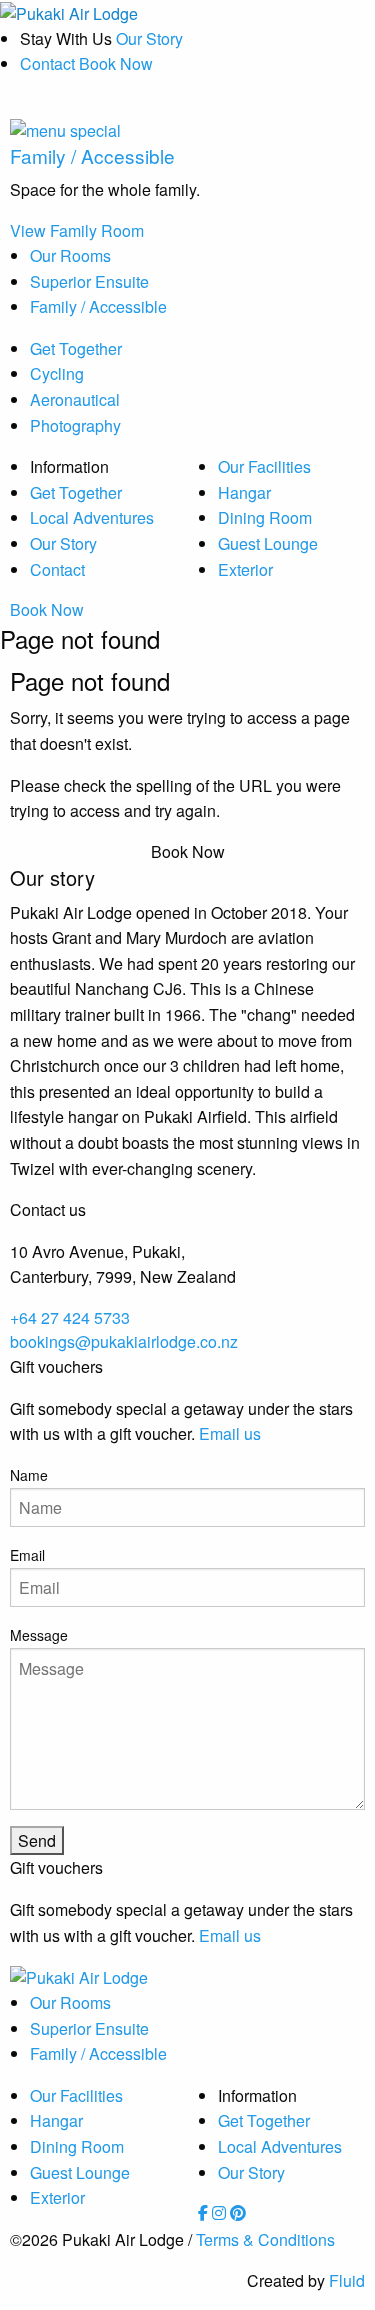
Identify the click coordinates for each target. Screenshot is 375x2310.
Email (27, 1555)
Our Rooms (70, 255)
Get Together (76, 348)
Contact (47, 63)
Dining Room (265, 517)
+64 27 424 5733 (70, 1317)
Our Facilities (264, 466)
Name (29, 1475)
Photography (75, 425)
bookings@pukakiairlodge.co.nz (124, 1341)
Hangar (244, 492)
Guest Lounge (268, 543)
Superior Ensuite (89, 281)
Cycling (57, 373)
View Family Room (77, 230)
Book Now (47, 609)
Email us (230, 1433)
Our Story (149, 38)
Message (39, 1635)
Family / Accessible (98, 306)
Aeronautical (75, 399)
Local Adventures (92, 517)
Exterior (245, 569)
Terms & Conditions (265, 2239)
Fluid (347, 2280)
